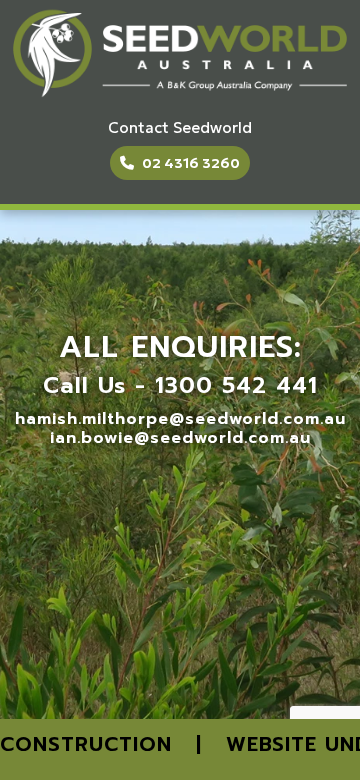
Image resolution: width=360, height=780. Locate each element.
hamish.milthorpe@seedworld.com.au (180, 419)
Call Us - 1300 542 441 (180, 385)
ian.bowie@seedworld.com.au (180, 438)
